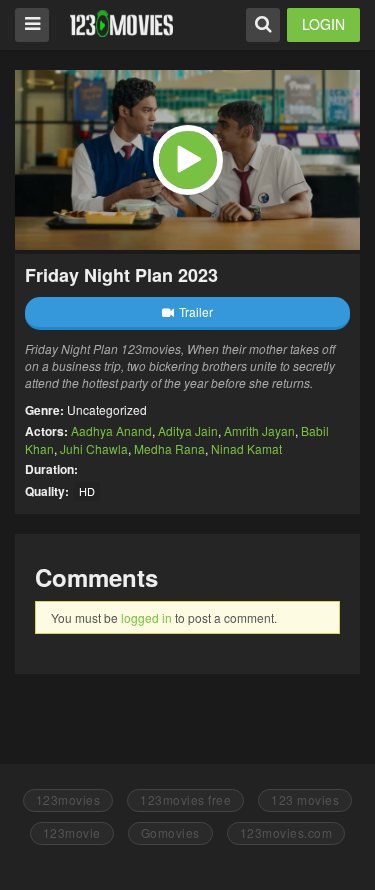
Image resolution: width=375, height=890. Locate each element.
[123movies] (121, 23)
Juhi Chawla (94, 448)
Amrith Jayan (259, 430)
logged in (146, 617)
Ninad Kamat (246, 448)
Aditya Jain (188, 430)
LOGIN (323, 24)
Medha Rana (169, 448)
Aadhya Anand (111, 430)
